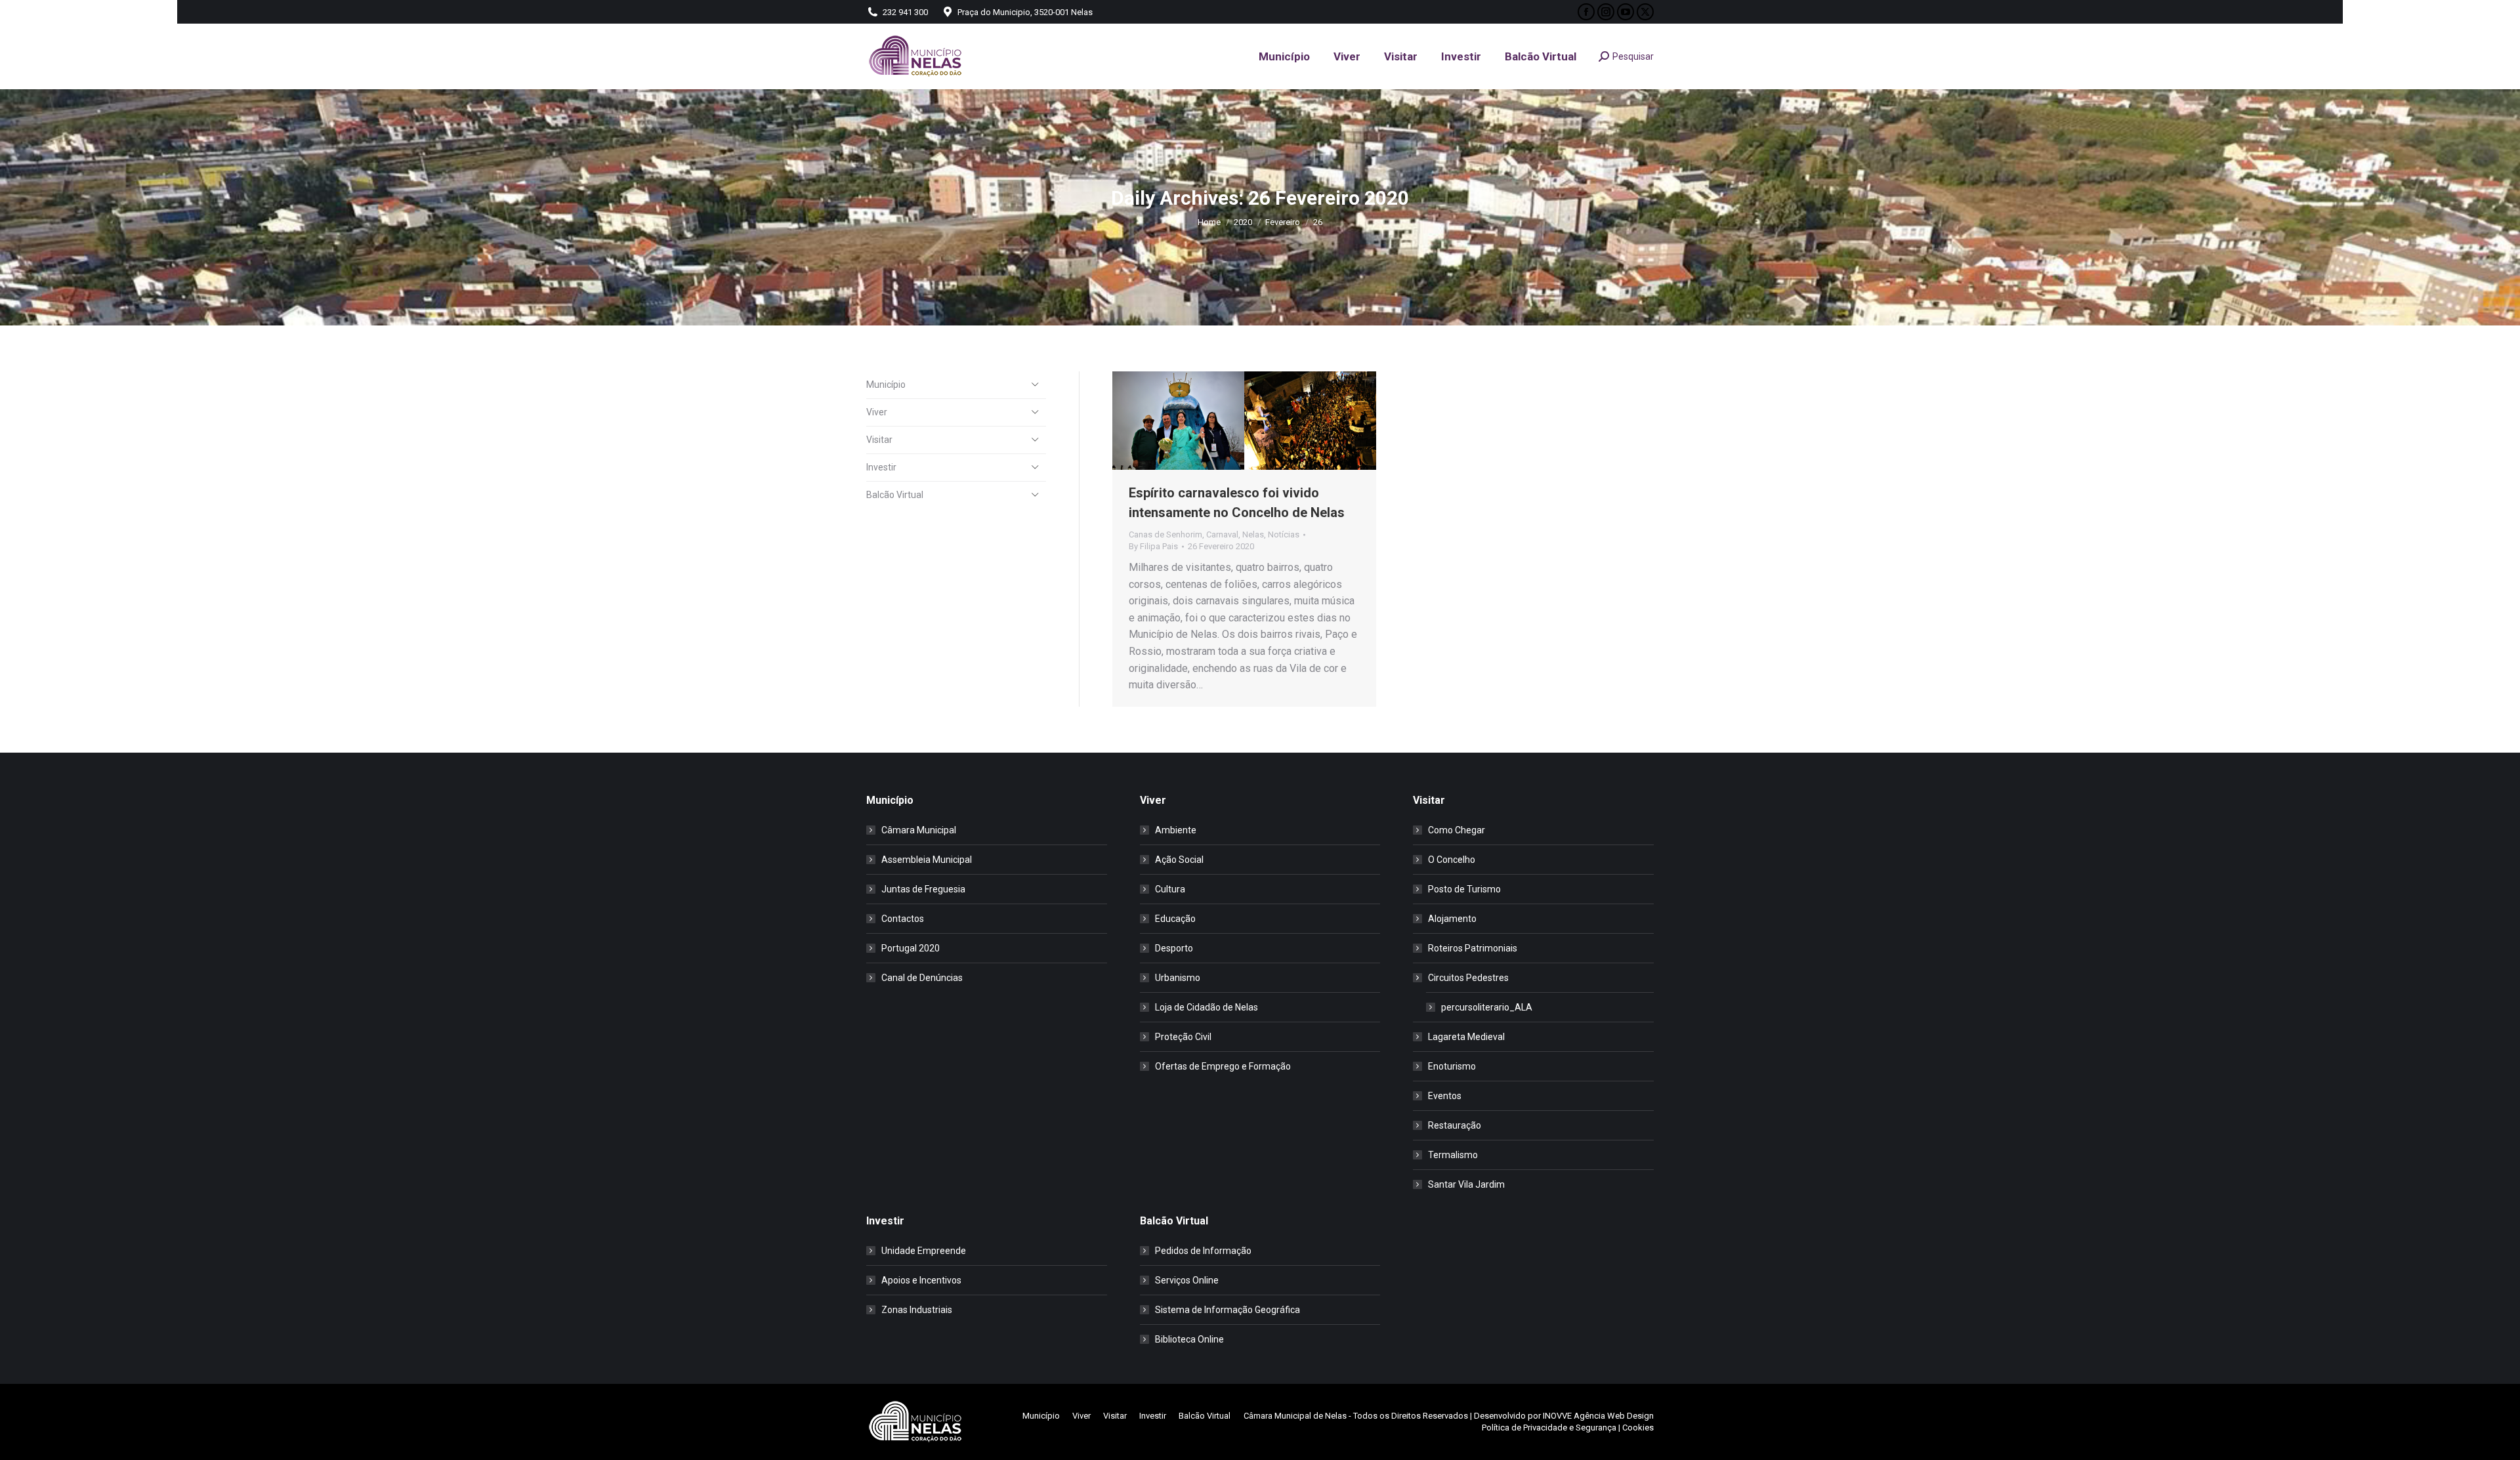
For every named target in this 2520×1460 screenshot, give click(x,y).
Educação (1175, 919)
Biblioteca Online (1189, 1339)
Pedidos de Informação (1203, 1251)
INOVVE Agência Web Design (1598, 1416)
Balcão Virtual (895, 495)
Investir (881, 467)
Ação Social (1179, 860)
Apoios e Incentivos (921, 1280)
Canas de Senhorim (1165, 534)
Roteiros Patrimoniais (1473, 948)
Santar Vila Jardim (1466, 1184)
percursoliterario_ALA (1487, 1007)
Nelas (1253, 534)
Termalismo (1453, 1155)
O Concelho (1452, 860)
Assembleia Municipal (927, 860)
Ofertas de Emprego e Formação (1223, 1066)
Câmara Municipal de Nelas (1295, 1416)
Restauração (1455, 1125)
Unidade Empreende (924, 1251)
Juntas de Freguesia (923, 889)
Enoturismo (1452, 1066)
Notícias (1284, 534)
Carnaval (1222, 534)
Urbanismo (1178, 978)
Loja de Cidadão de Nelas (1207, 1007)
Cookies (1638, 1428)
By (1153, 546)
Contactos (903, 919)
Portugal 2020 (911, 948)
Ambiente (1176, 830)
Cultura (1170, 889)
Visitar (879, 440)
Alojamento (1452, 919)
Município (886, 385)
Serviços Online (1187, 1280)
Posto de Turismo (1464, 889)
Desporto (1174, 948)
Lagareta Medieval (1466, 1037)
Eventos (1445, 1096)
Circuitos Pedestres (1468, 978)
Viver (877, 412)
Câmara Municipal (919, 830)
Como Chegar (1457, 830)
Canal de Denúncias (922, 978)
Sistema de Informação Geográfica (1228, 1310)
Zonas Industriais (917, 1310)
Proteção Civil (1183, 1037)
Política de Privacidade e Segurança (1549, 1428)
